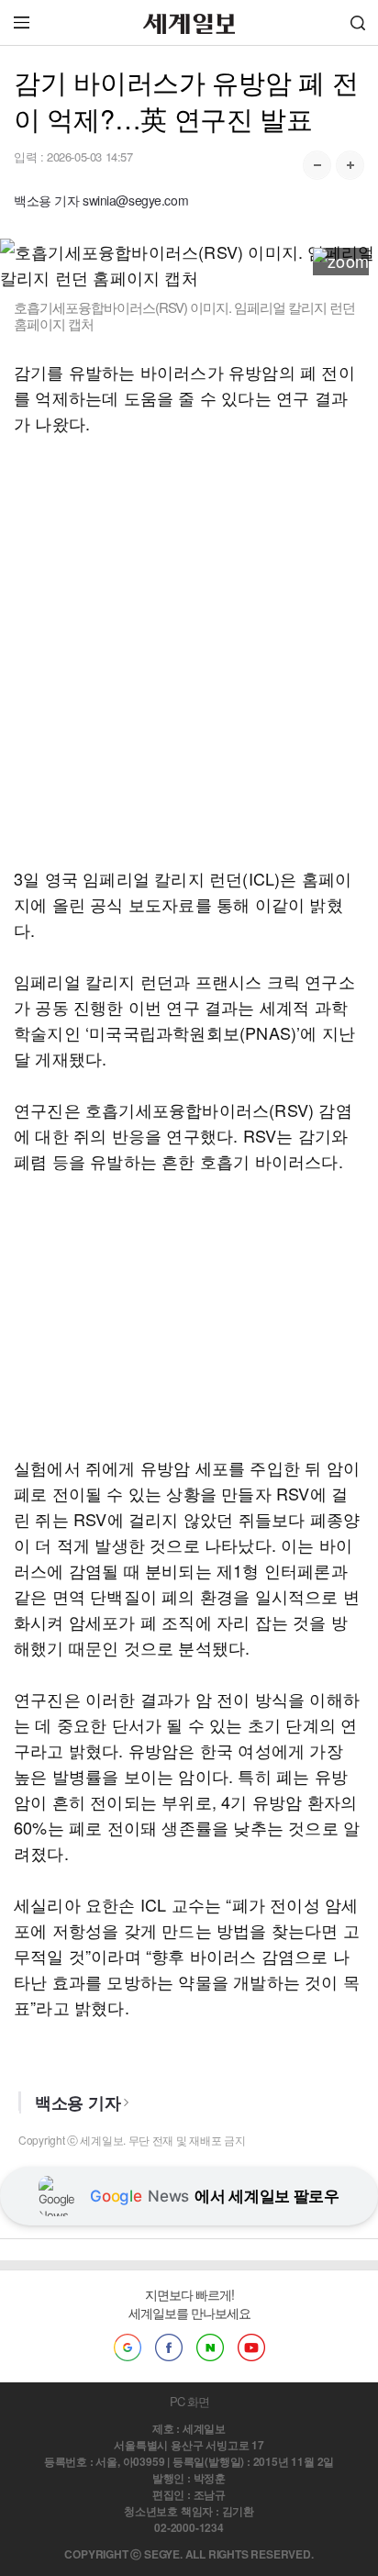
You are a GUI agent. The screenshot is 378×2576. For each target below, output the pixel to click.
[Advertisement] (189, 651)
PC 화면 (189, 2401)
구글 (128, 2347)
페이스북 (169, 2347)
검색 (358, 22)
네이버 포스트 (210, 2347)
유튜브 (251, 2347)
